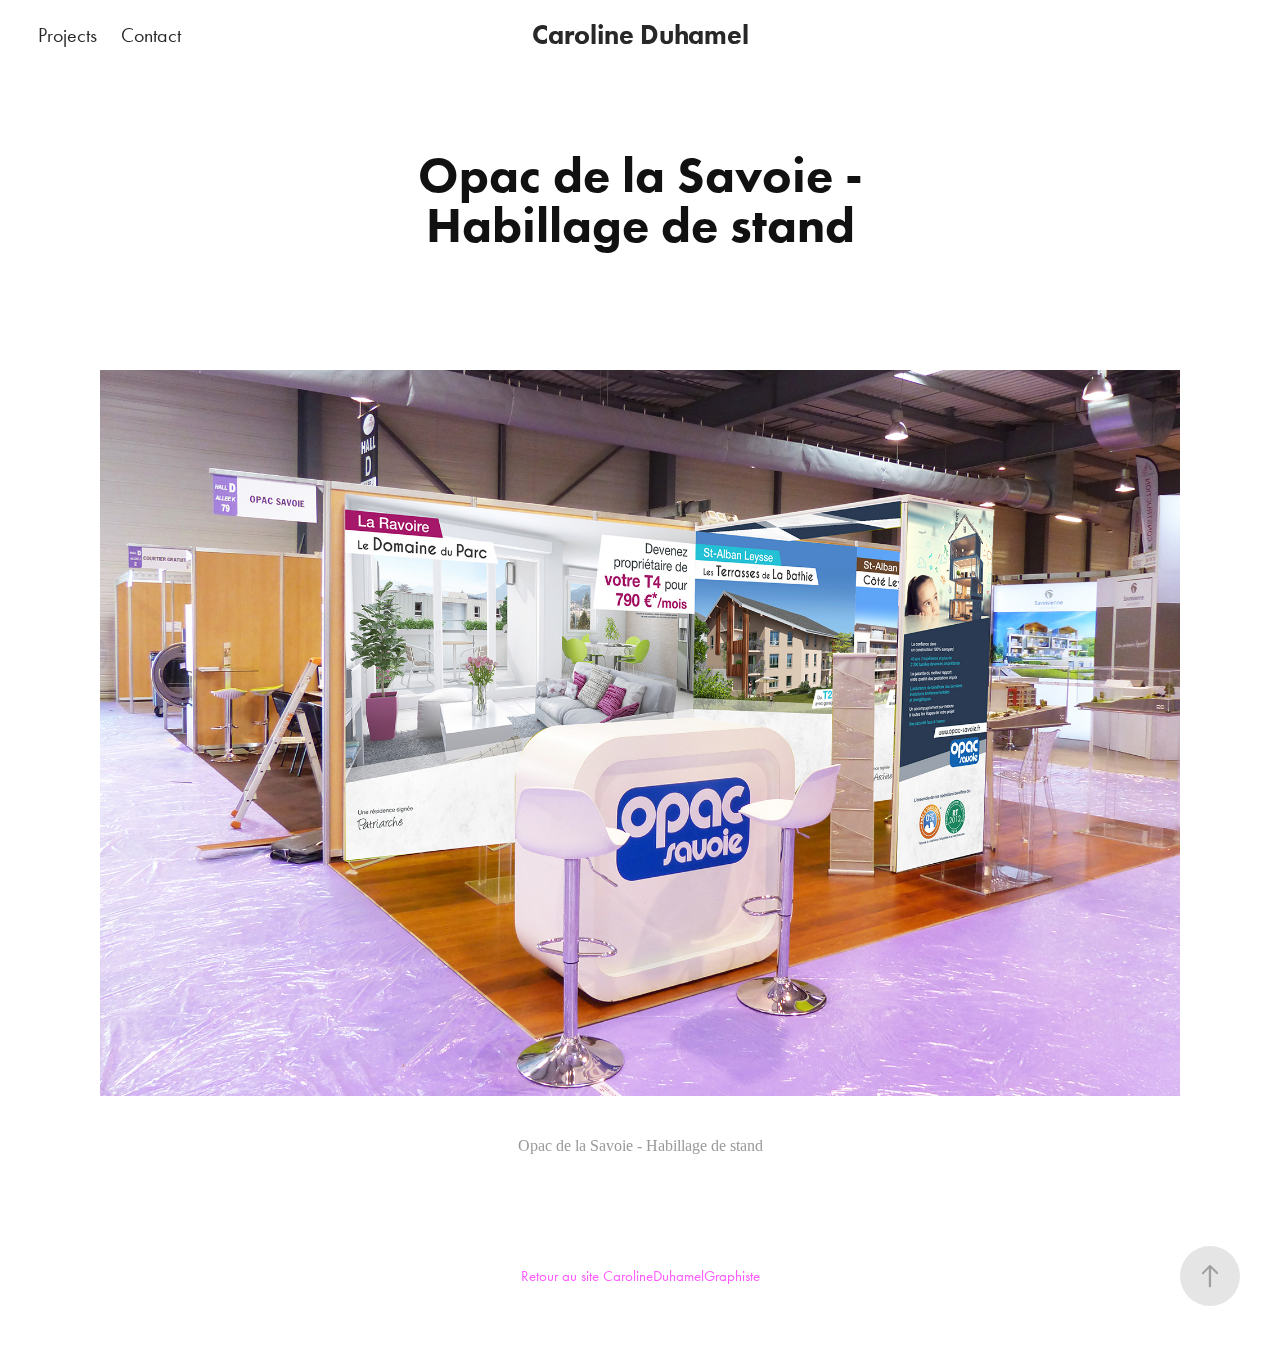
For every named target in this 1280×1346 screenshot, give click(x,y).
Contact (151, 35)
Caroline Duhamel (640, 34)
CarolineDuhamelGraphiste (681, 1276)
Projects (67, 35)
